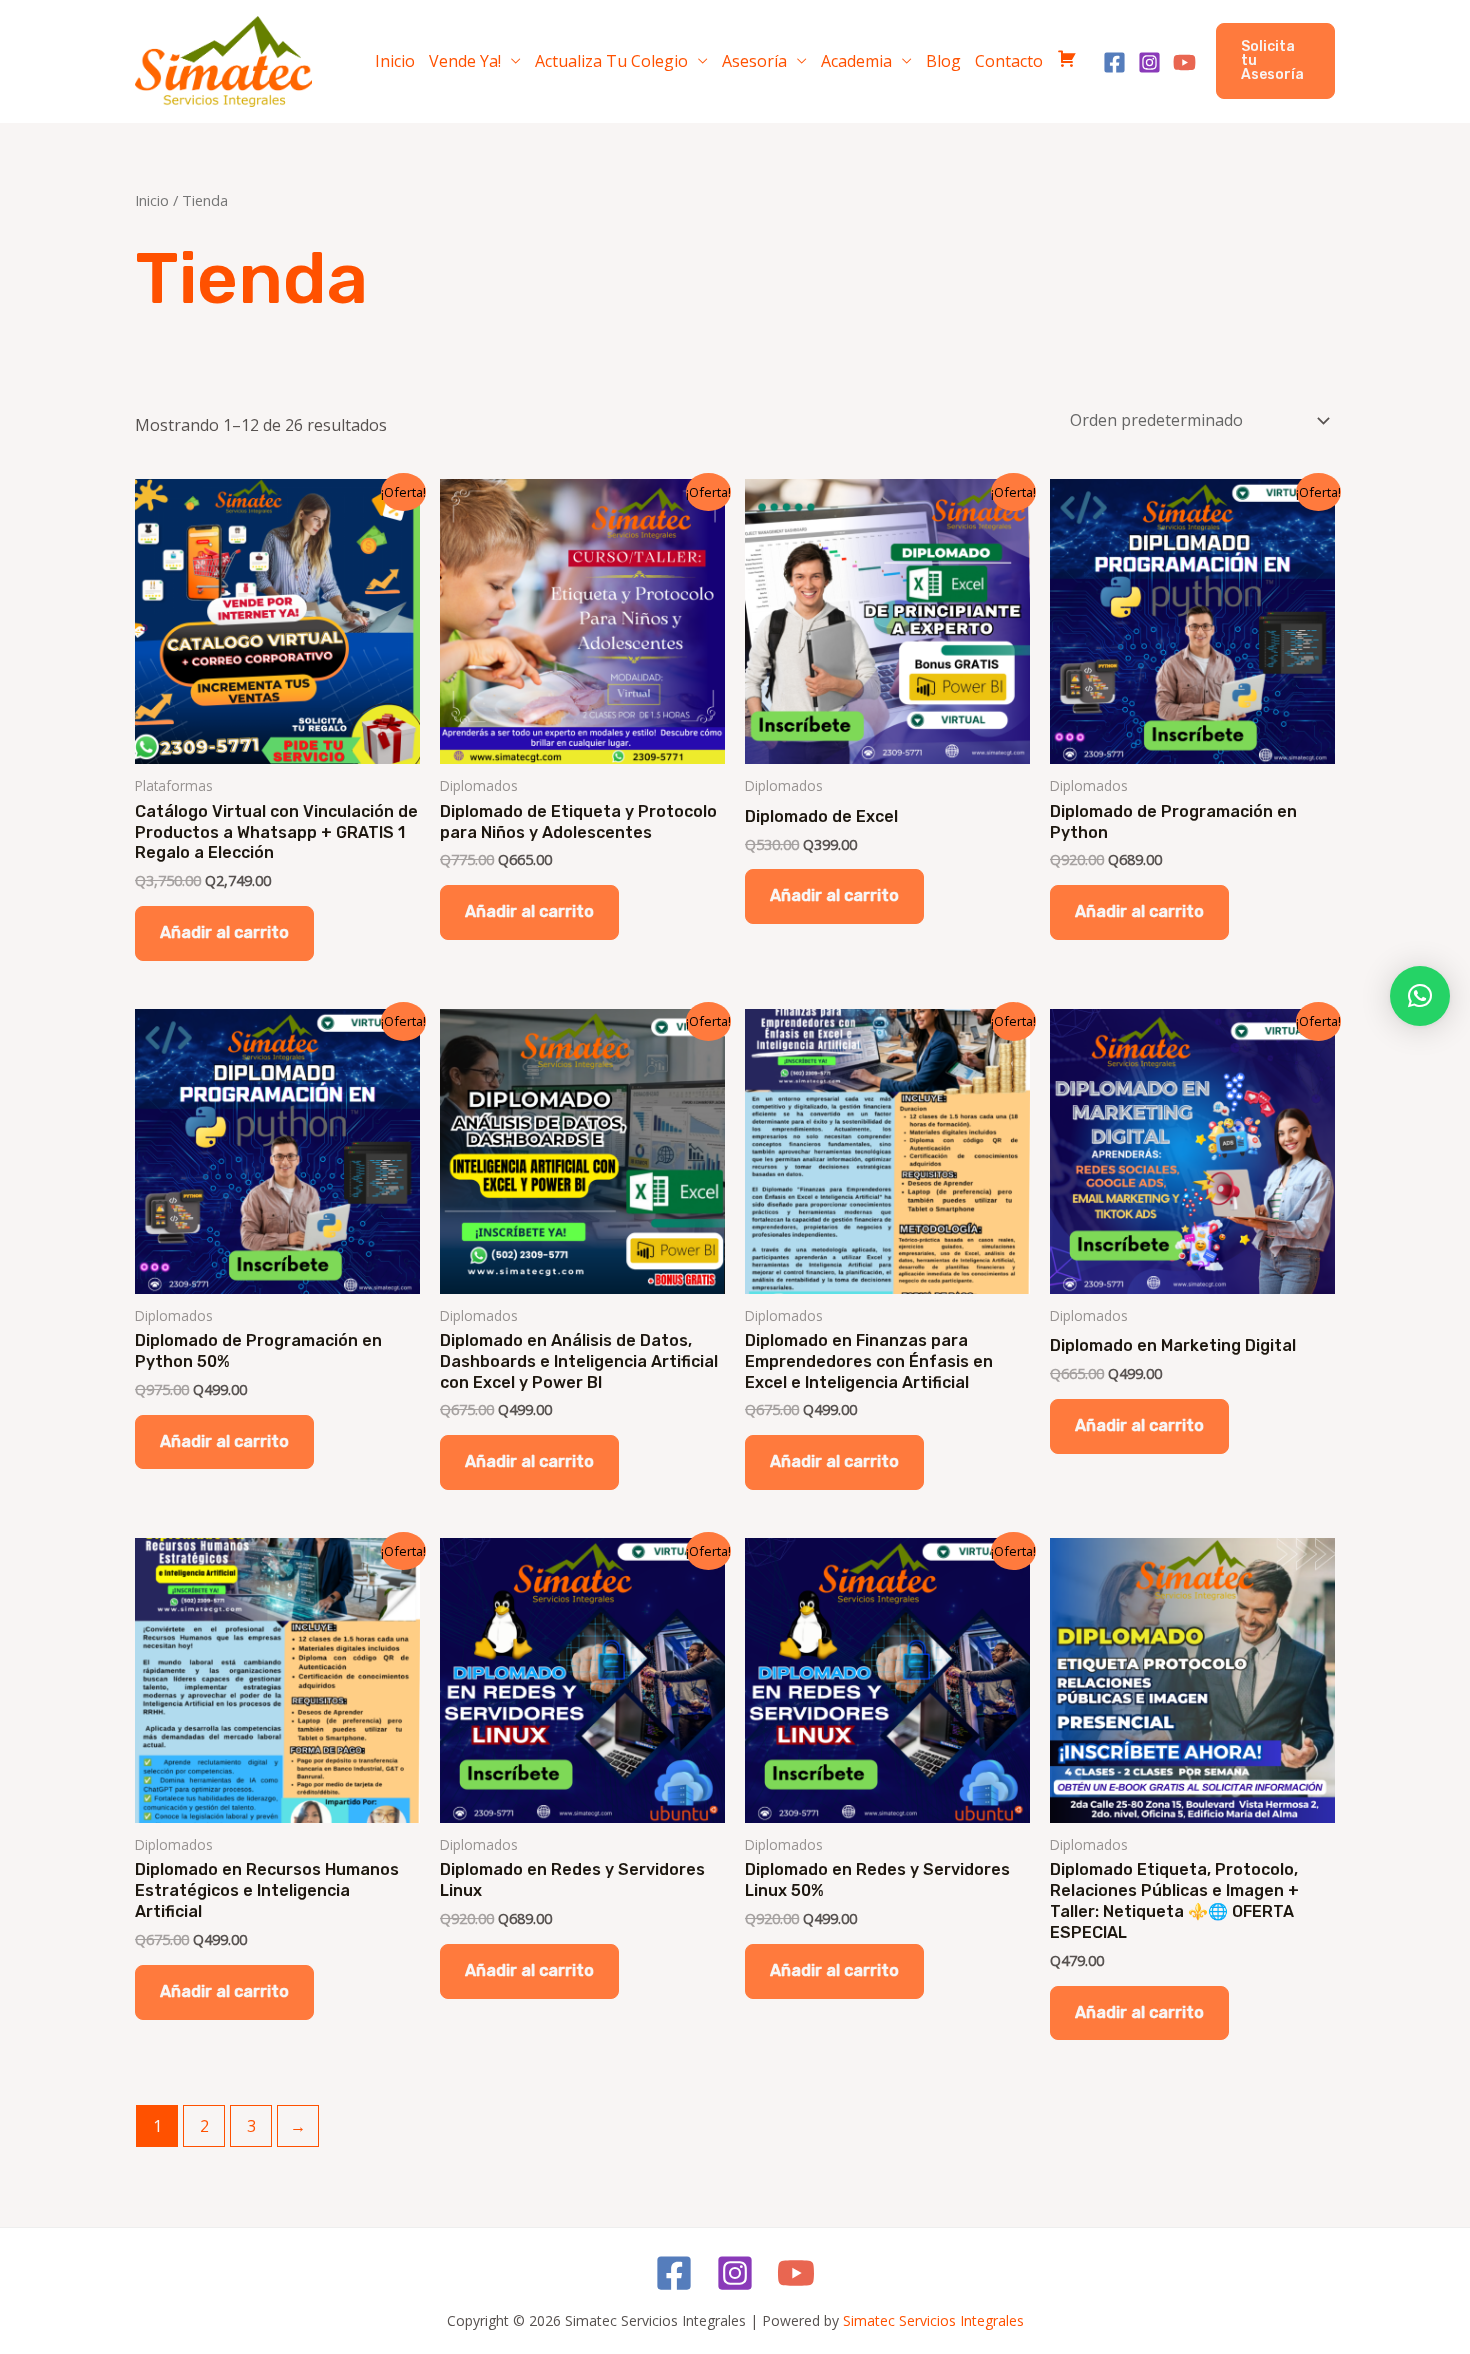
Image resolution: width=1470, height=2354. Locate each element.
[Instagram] (1149, 62)
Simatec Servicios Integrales (933, 2320)
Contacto (1009, 61)
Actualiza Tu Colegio (611, 61)
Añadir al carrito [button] (224, 932)
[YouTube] (1184, 62)
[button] (1275, 61)
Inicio (395, 61)
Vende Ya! (465, 61)
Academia (856, 61)
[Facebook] (1114, 62)
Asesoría (754, 61)
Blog (943, 61)
